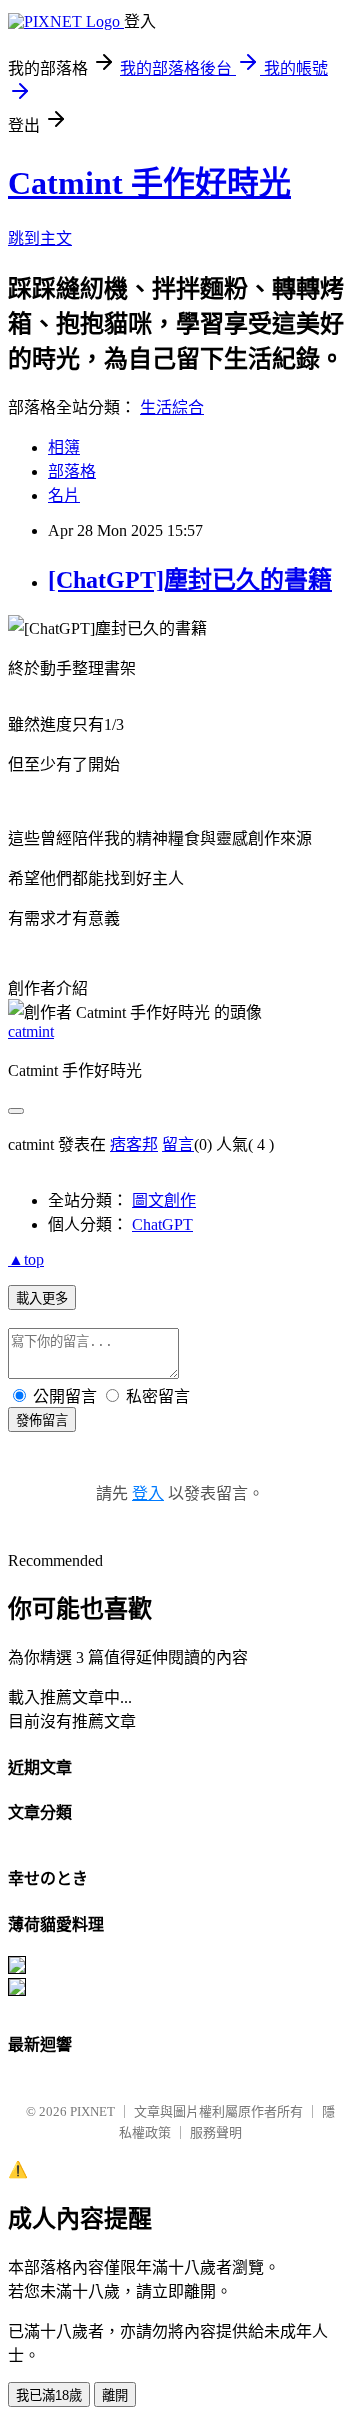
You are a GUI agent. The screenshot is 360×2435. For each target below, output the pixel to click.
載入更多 (42, 1298)
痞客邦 (134, 1144)
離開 (115, 2395)
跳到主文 (40, 238)
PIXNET (92, 2111)
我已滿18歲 (49, 2395)
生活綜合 (172, 407)
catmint (31, 1031)
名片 (64, 495)
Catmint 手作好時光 (149, 183)
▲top (26, 1259)
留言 (178, 1144)
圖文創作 (164, 1200)
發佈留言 (42, 1420)
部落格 (72, 471)
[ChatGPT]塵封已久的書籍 (190, 580)
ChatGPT (162, 1224)
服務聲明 (216, 2132)
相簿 (64, 447)
